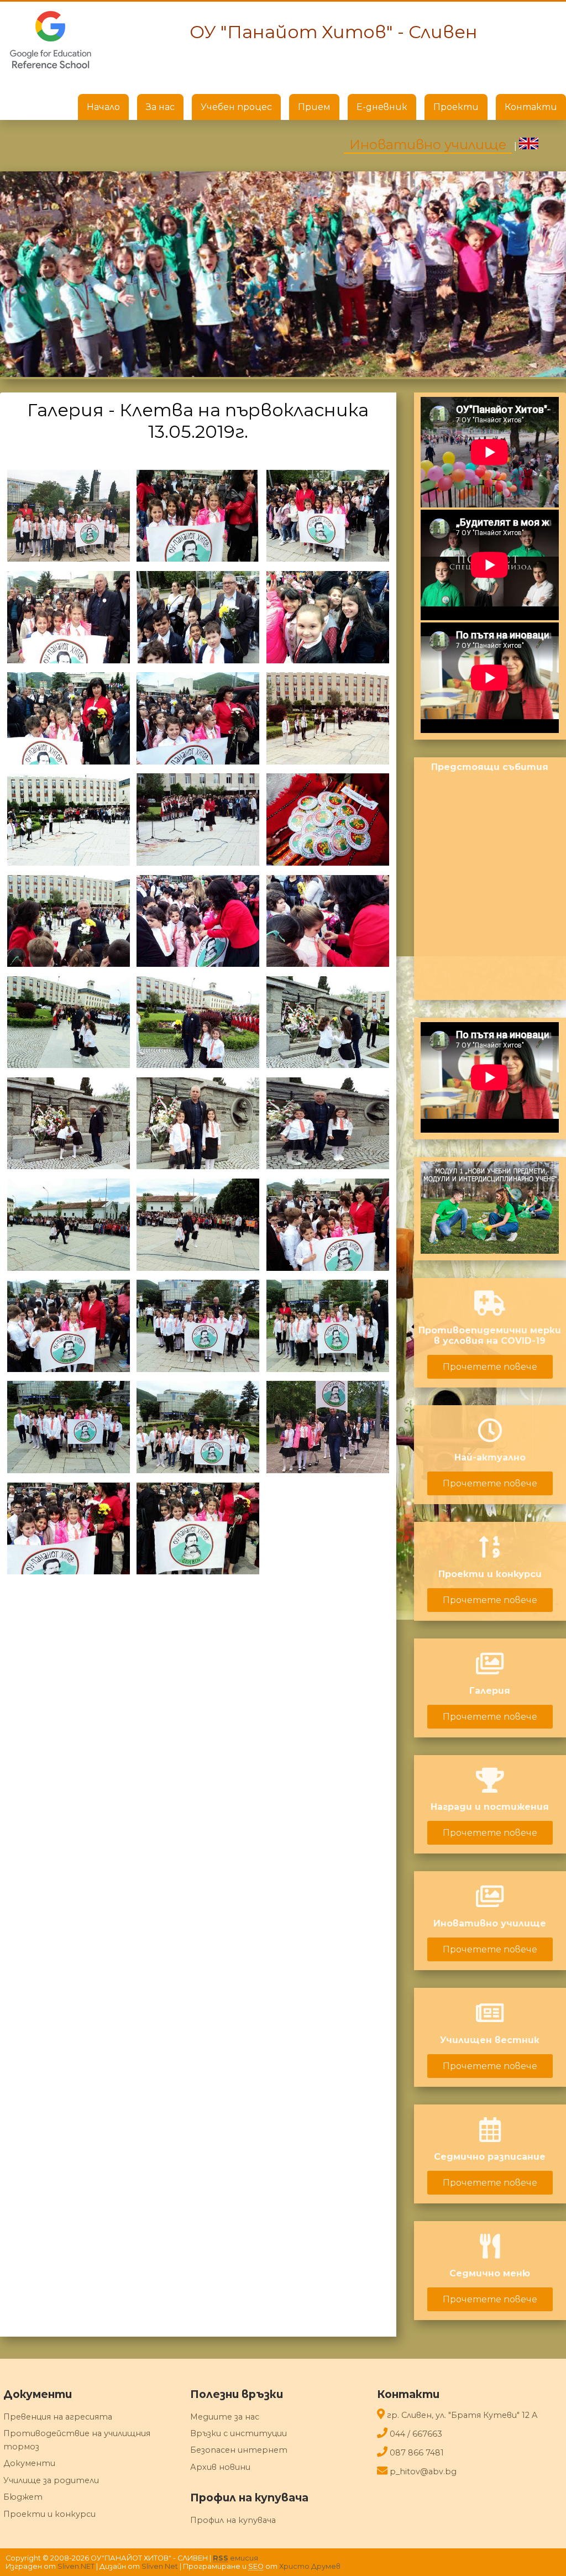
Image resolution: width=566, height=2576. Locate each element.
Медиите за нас (225, 2417)
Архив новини (220, 2467)
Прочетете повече (490, 1367)
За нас (160, 107)
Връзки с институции (239, 2433)
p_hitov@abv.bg (423, 2472)
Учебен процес (236, 107)
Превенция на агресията (58, 2417)
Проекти (456, 107)
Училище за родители (51, 2480)
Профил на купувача (233, 2520)
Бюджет (23, 2497)
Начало (103, 107)
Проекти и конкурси (49, 2514)
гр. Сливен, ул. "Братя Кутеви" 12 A (462, 2415)
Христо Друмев (310, 2566)
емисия (235, 2558)
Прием (314, 107)
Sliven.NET (76, 2566)
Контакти (531, 107)
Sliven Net (160, 2566)
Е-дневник (382, 107)
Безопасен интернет (239, 2450)
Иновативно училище (428, 145)
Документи (29, 2463)
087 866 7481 (417, 2453)
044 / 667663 (416, 2434)
